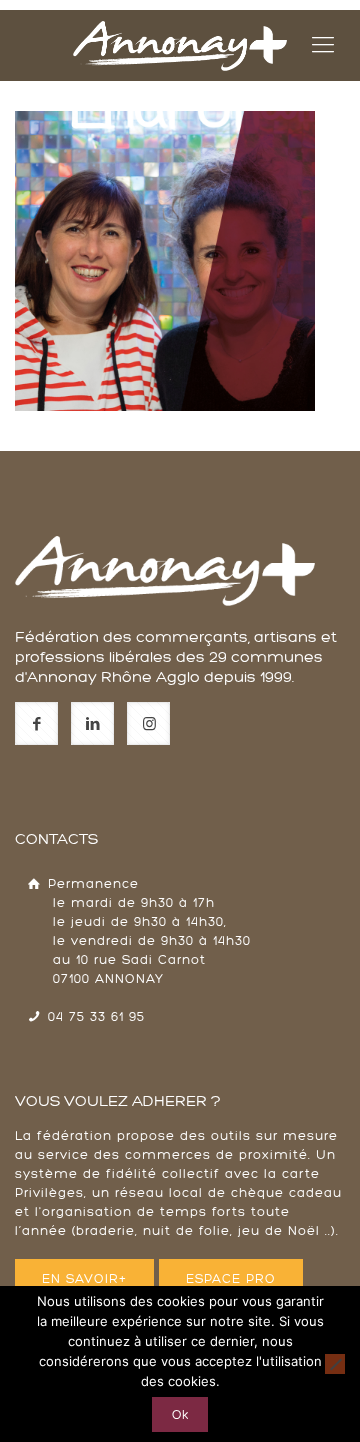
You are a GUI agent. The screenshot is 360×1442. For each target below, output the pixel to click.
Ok (180, 1414)
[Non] (335, 1364)
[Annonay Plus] (180, 45)
